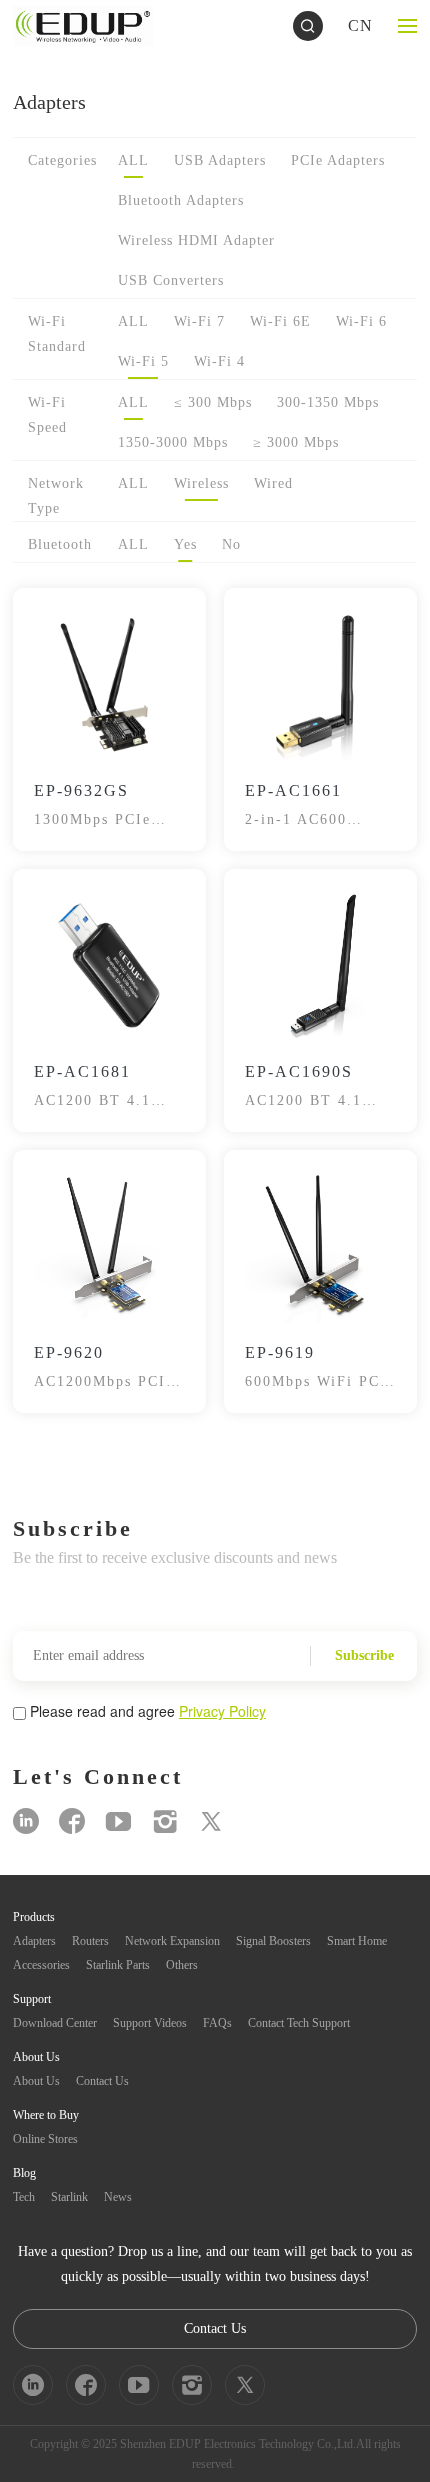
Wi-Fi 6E (280, 321)
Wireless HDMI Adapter (196, 240)
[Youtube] (118, 1821)
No (231, 544)
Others (182, 1965)
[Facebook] (72, 1821)
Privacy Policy (222, 1711)
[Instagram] (165, 1821)
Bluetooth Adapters (181, 200)
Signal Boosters (273, 1941)
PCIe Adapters (338, 160)
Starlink (69, 2197)
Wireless (201, 483)
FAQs (217, 2023)
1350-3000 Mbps (173, 442)
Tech (24, 2197)
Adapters (34, 1941)
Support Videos (150, 2023)
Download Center (55, 2023)
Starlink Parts (118, 1965)
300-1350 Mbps (328, 402)
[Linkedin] (26, 1821)
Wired (273, 483)
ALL (133, 160)
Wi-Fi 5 (143, 361)
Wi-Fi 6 (361, 321)
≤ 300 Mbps (213, 402)
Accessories (41, 1965)
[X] (211, 1821)
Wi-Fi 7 (199, 321)
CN (360, 25)
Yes (185, 544)
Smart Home (357, 1941)
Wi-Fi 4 (219, 361)
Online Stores (45, 2139)
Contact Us (102, 2081)
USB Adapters (220, 160)
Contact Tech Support (299, 2023)
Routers (90, 1941)
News (118, 2197)
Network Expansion (172, 1941)
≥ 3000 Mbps (296, 442)
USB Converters (171, 280)
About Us (36, 2081)
